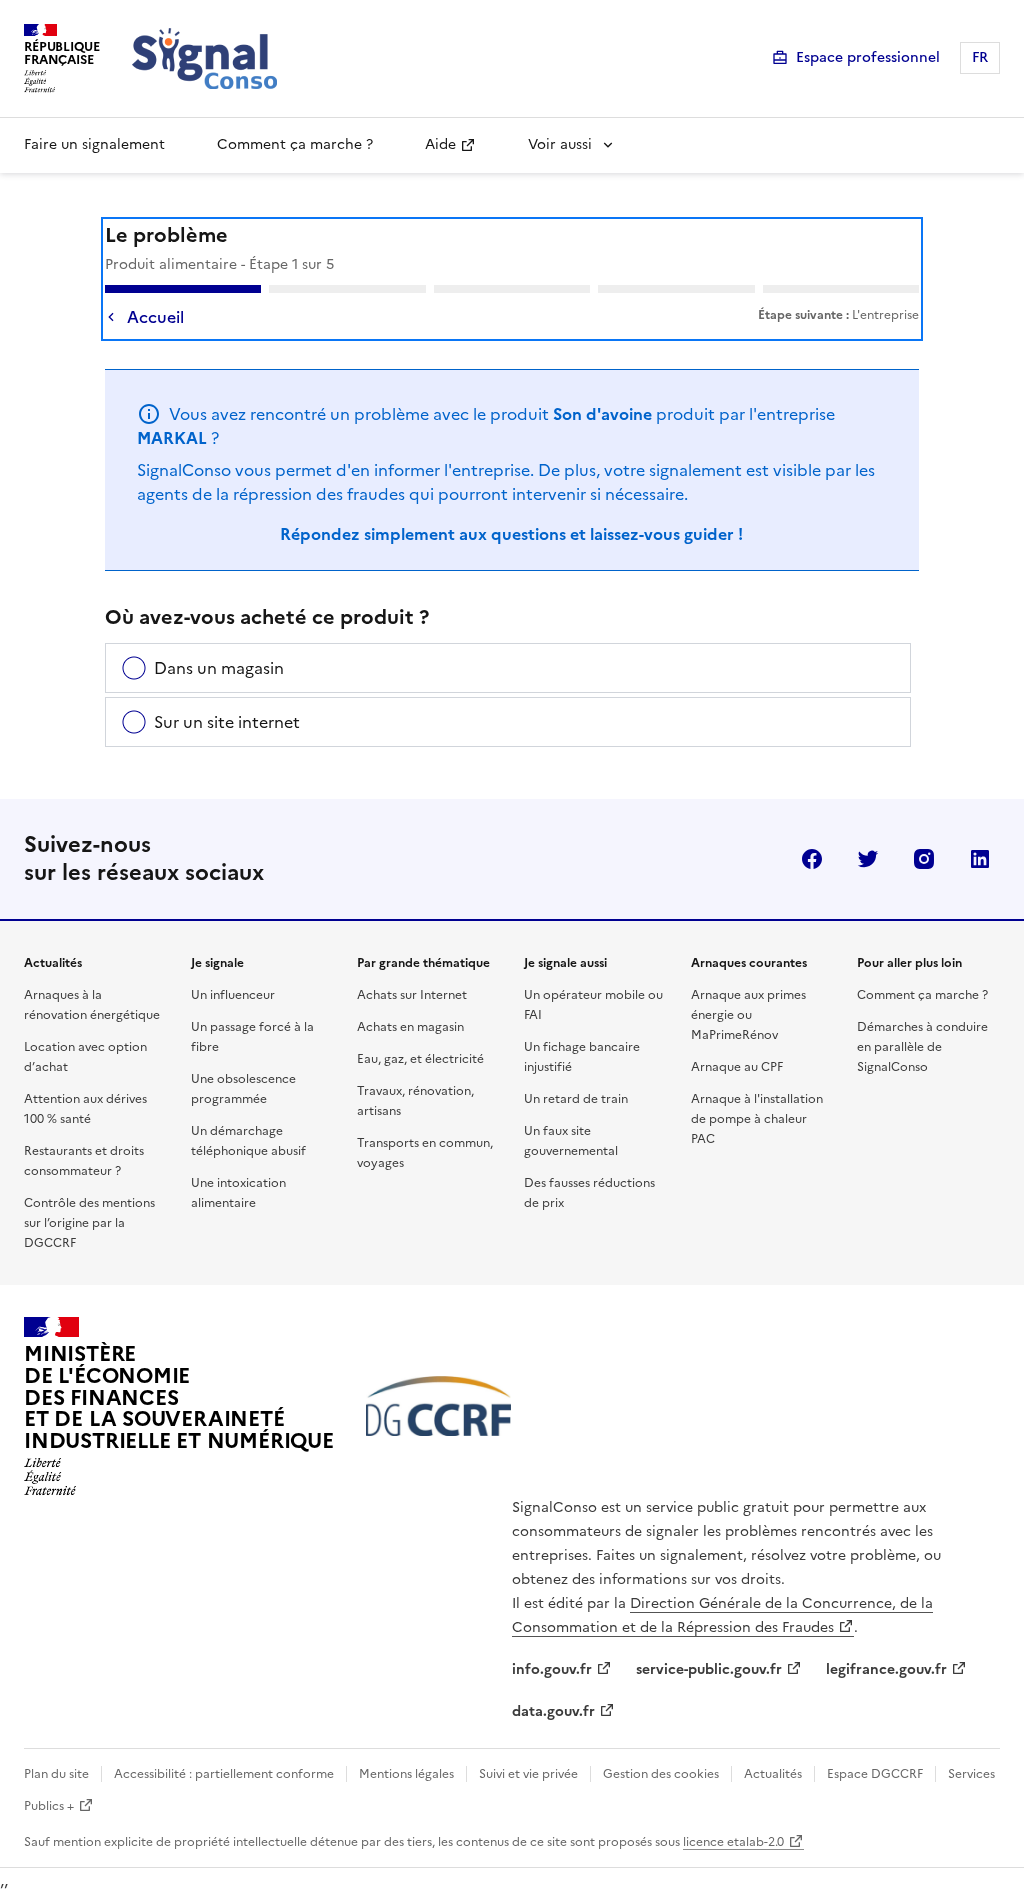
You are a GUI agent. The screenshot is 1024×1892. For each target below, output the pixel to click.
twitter (868, 859)
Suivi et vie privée (528, 1774)
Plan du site (56, 1774)
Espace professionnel (868, 57)
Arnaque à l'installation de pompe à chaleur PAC (757, 1119)
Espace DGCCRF (875, 1774)
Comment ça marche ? (295, 144)
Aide (440, 144)
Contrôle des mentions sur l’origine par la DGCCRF (89, 1223)
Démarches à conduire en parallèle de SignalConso (922, 1047)
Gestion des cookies (661, 1774)
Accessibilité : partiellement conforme (224, 1774)
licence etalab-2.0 (733, 1842)
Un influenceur (233, 995)
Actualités (773, 1774)
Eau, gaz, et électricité (420, 1059)
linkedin (980, 859)
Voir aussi (560, 144)
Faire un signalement (94, 144)
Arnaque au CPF (737, 1067)
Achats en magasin (410, 1027)
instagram (924, 859)
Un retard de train (576, 1099)
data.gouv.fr (553, 1711)
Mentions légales (406, 1774)
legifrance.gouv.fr (886, 1669)
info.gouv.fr (552, 1669)
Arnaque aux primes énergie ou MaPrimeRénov (748, 1015)
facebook (812, 859)
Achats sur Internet (412, 995)
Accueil (155, 317)
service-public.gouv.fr (709, 1669)
